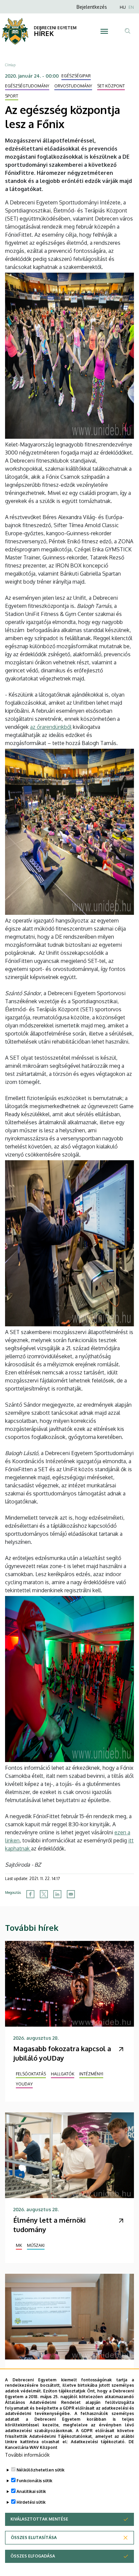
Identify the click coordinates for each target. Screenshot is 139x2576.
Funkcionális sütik (34, 2481)
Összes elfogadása (33, 2556)
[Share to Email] (71, 1894)
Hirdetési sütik (31, 2502)
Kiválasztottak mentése (39, 2519)
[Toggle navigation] (104, 31)
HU (123, 7)
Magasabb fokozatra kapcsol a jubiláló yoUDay (62, 2053)
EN (131, 7)
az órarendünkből (51, 727)
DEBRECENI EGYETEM (55, 28)
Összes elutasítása (34, 2538)
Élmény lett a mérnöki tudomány (49, 2225)
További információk (27, 2455)
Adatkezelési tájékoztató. (98, 2442)
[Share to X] (44, 1894)
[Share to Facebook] (30, 1894)
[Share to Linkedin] (57, 1894)
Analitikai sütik (31, 2491)
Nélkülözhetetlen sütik (40, 2470)
